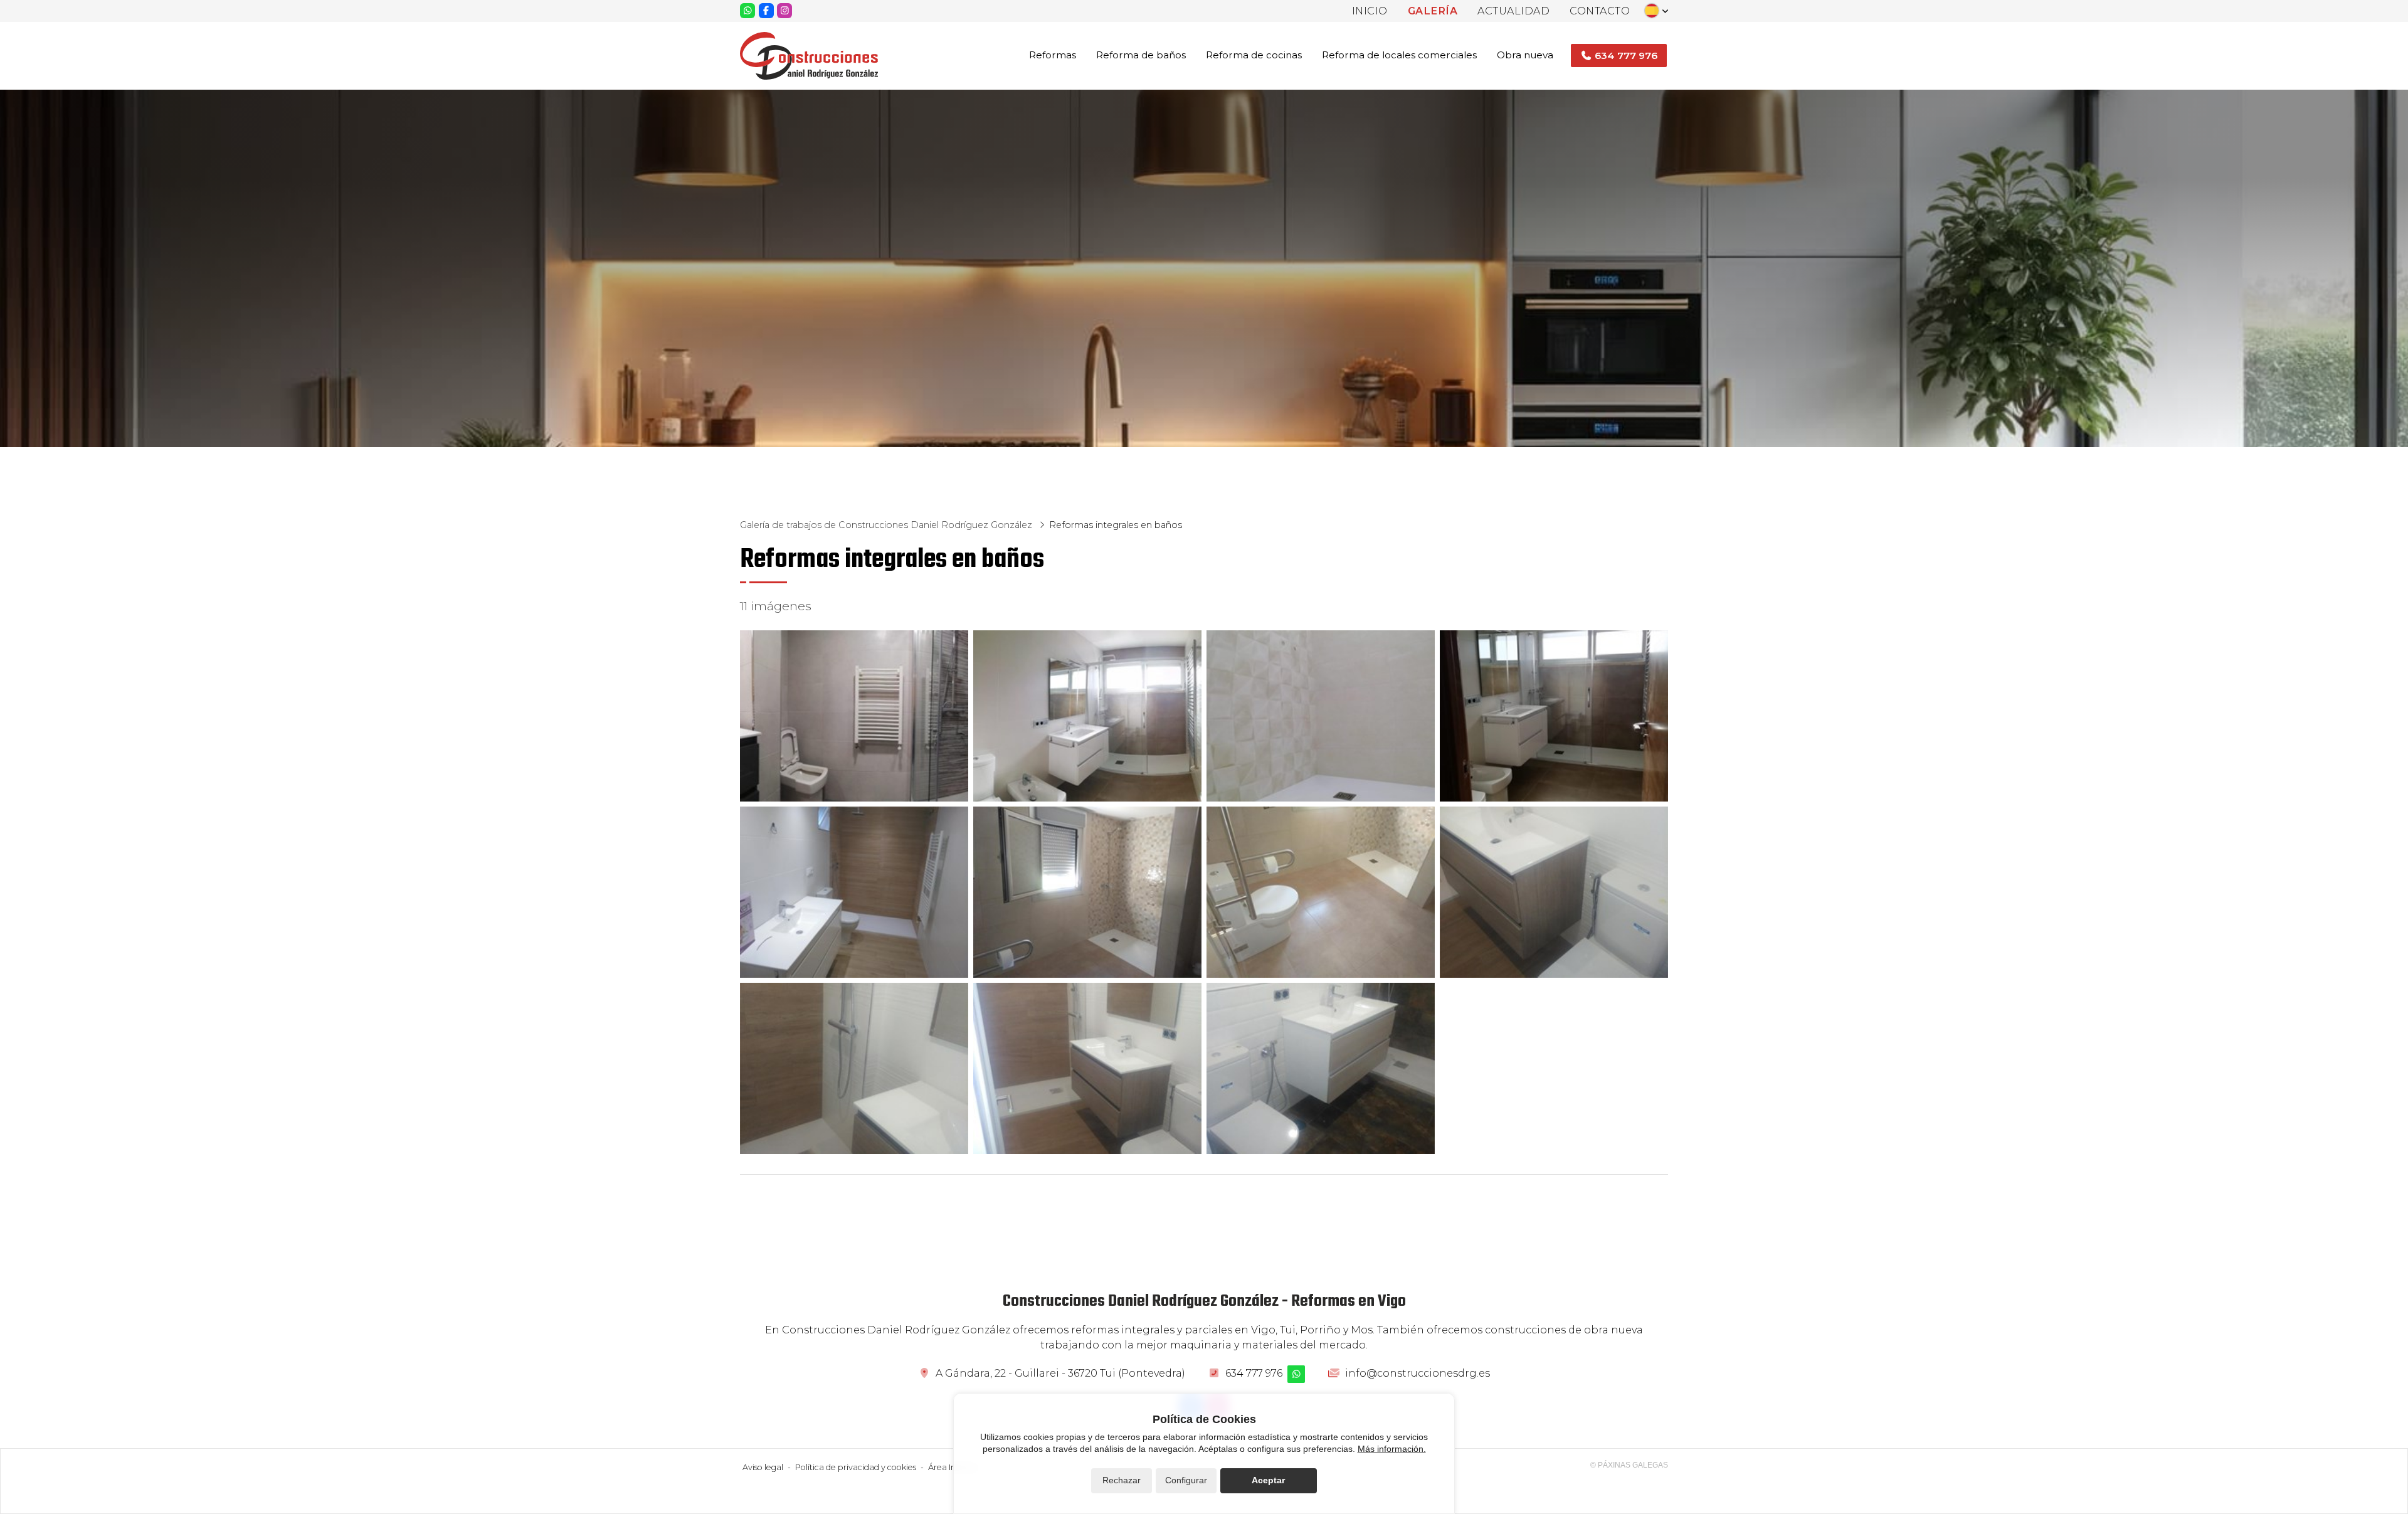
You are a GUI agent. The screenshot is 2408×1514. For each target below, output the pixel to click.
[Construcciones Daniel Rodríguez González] (809, 56)
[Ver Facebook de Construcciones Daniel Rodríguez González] (766, 11)
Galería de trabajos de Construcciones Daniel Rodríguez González (887, 525)
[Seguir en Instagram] (784, 11)
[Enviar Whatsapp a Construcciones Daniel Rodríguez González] (747, 11)
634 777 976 (1254, 1373)
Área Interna (953, 1467)
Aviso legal (763, 1467)
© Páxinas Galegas (1629, 1465)
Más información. (1392, 1449)
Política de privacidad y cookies (856, 1467)
